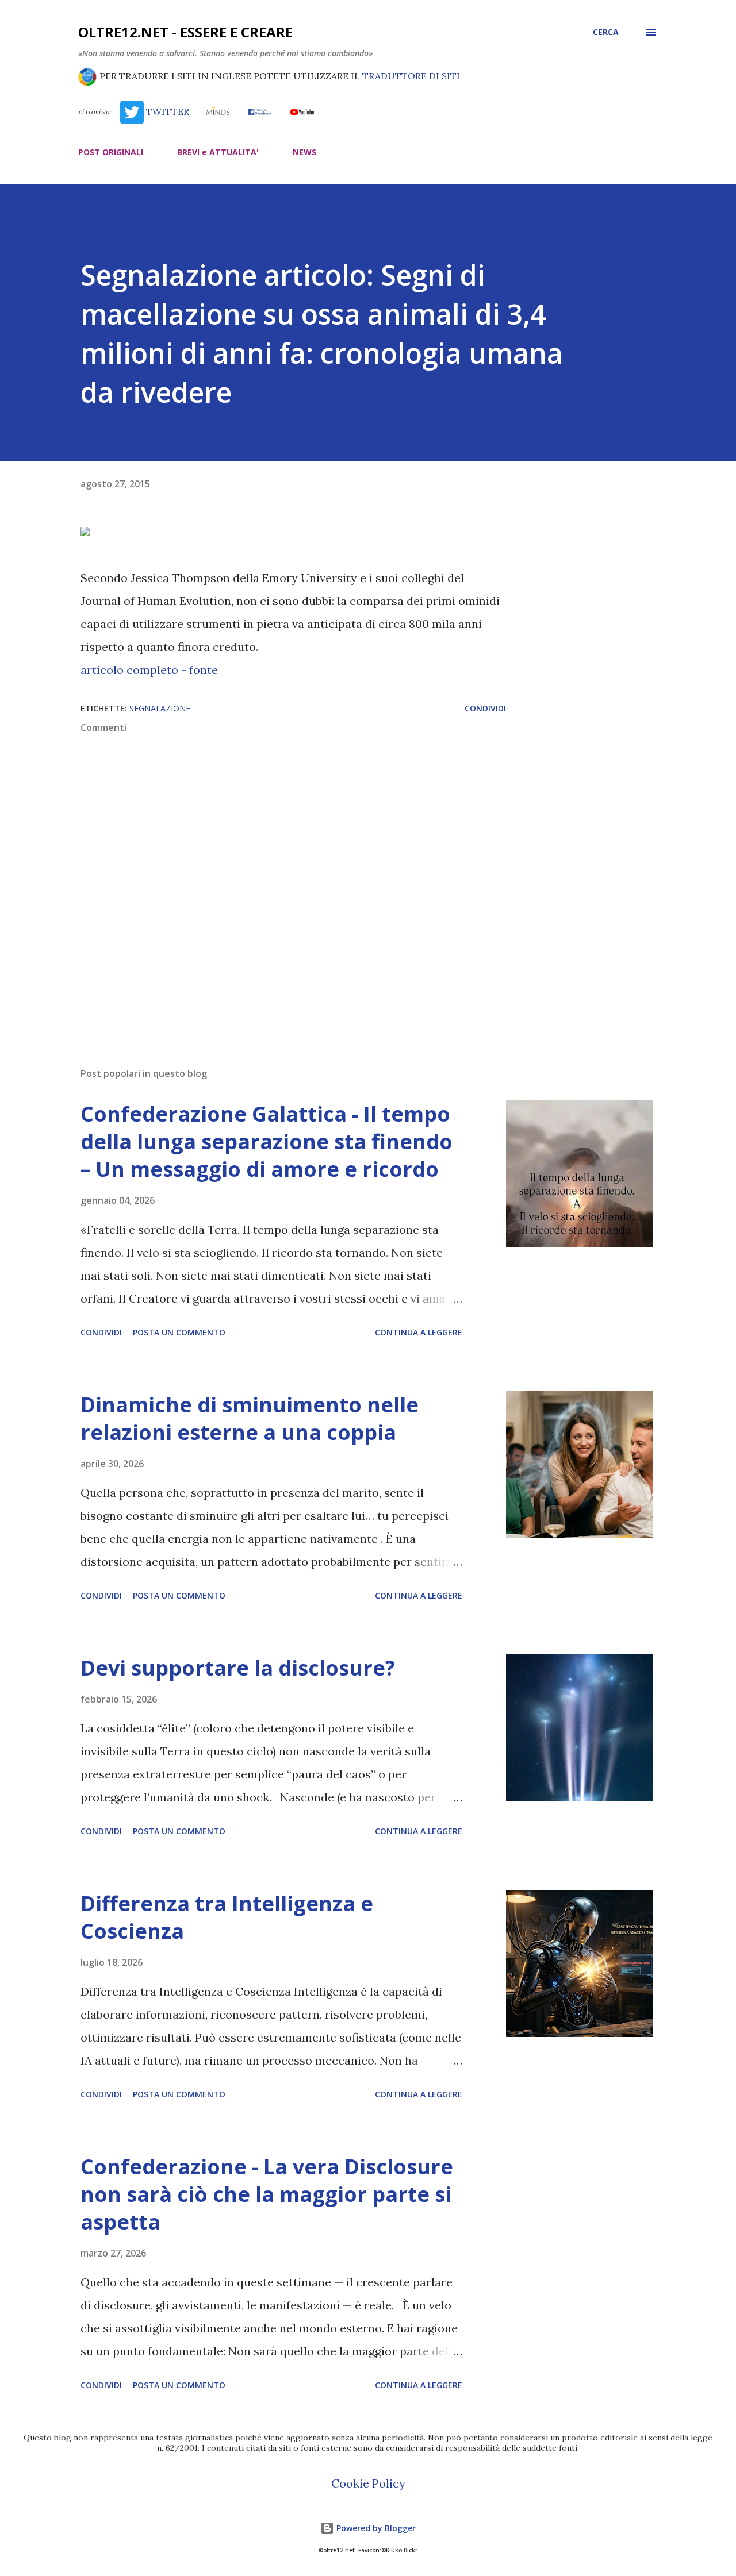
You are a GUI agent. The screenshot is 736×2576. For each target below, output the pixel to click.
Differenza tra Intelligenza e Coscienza (227, 1917)
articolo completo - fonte (149, 670)
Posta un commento (179, 1332)
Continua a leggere (419, 1332)
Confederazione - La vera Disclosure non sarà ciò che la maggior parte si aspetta (267, 2194)
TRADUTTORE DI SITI (411, 76)
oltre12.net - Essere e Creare (185, 32)
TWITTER (166, 111)
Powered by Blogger (375, 2528)
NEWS (304, 152)
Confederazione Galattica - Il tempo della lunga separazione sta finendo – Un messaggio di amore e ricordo (267, 1141)
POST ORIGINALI (111, 152)
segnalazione (160, 708)
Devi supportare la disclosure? (238, 1668)
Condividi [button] (485, 708)
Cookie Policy (368, 2483)
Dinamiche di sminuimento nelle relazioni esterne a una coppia (250, 1418)
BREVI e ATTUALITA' (218, 152)
